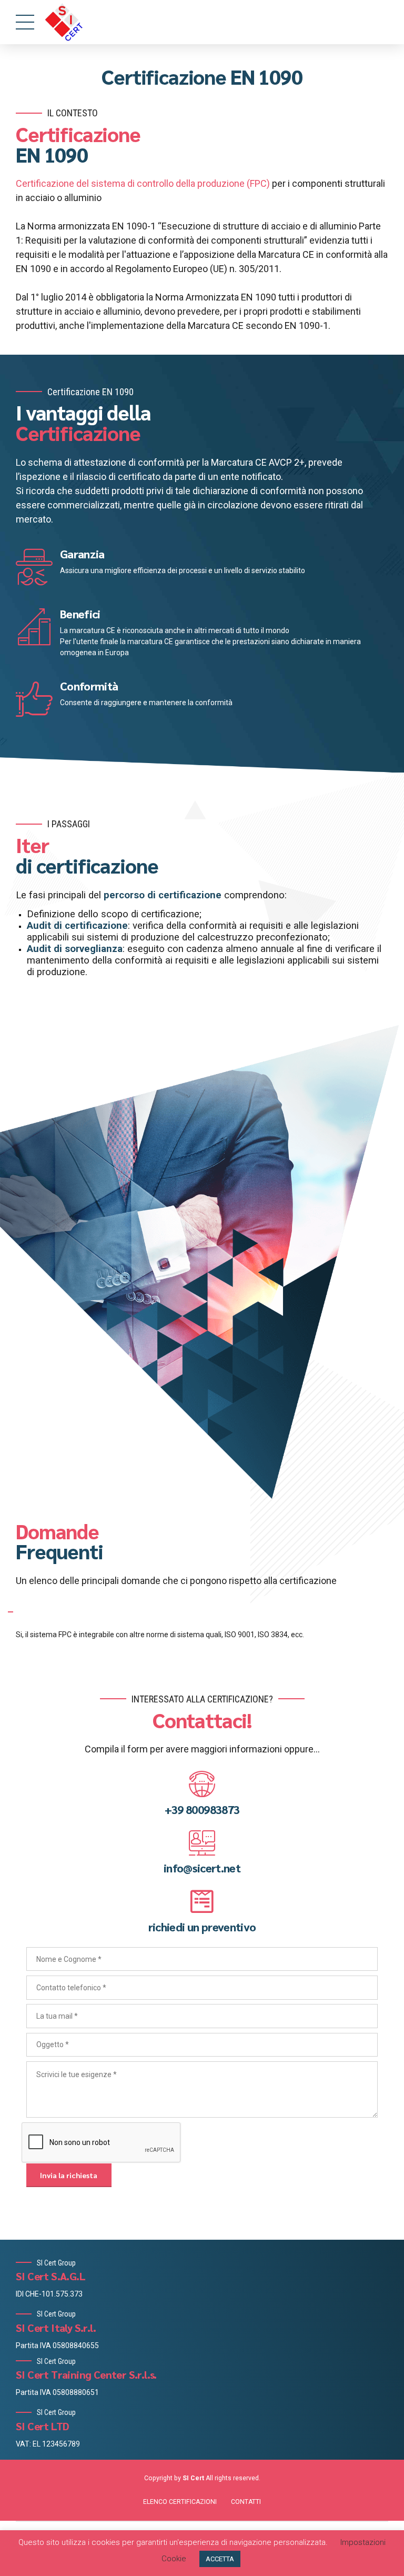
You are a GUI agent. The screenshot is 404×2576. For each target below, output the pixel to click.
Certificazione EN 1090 (202, 76)
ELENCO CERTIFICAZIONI (180, 2502)
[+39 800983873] (202, 1784)
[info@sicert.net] (202, 1843)
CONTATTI (246, 2502)
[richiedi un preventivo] (202, 1901)
